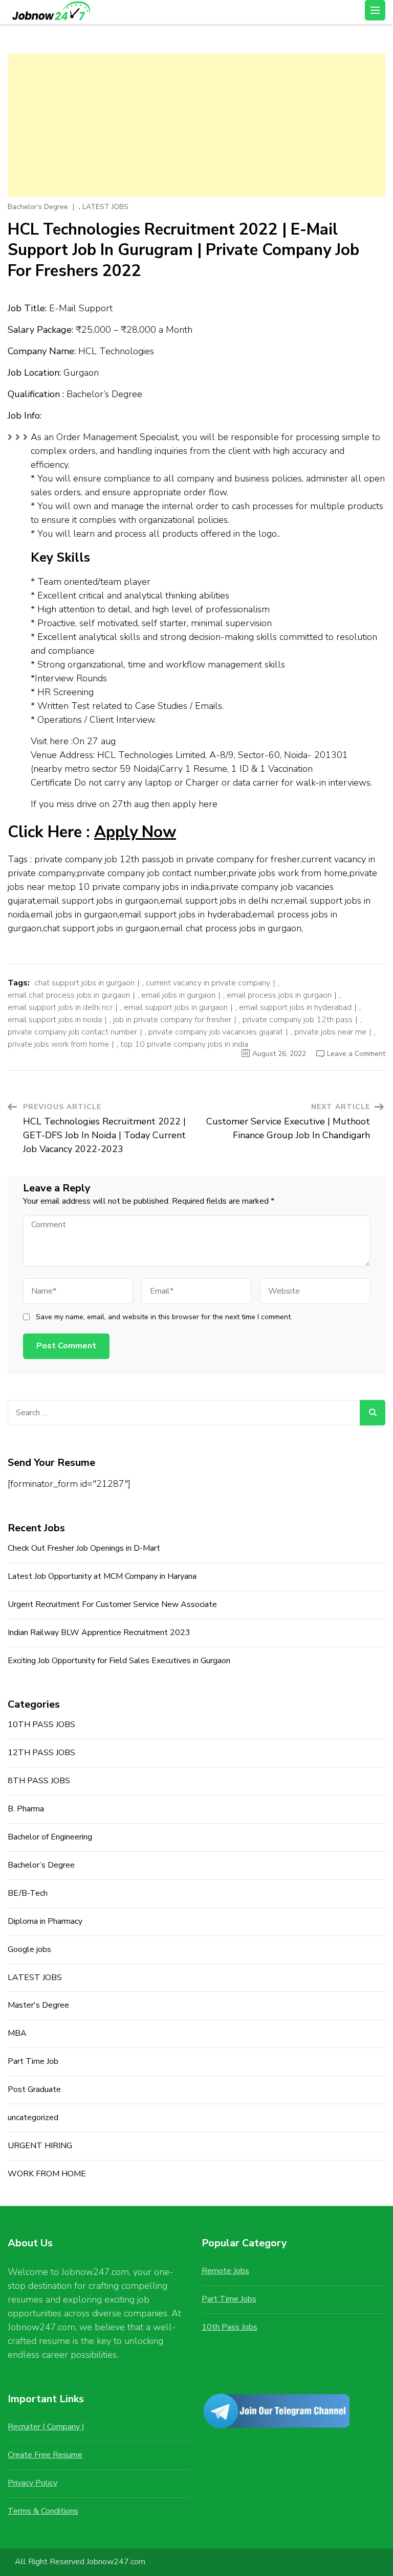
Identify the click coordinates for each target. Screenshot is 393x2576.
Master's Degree (38, 2005)
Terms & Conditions (43, 2511)
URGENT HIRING (40, 2146)
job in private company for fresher (172, 1020)
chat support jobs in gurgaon (84, 983)
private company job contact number (72, 1032)
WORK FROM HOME (47, 2174)
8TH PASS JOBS (39, 1781)
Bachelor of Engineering (50, 1837)
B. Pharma (26, 1809)
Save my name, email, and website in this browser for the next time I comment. (164, 1317)
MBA (17, 2033)
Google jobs (29, 1949)
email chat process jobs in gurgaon (69, 995)
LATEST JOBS (105, 207)
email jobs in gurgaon (178, 995)
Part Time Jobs (229, 2299)
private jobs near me (330, 1032)
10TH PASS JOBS (41, 1724)
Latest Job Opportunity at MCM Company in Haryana (102, 1576)
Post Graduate (34, 2089)
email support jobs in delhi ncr (60, 1007)
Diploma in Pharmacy (45, 1921)
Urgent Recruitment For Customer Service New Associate (112, 1604)
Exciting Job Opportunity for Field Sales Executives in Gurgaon (119, 1661)
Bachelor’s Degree (38, 207)
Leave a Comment (356, 1054)
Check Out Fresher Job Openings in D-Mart (84, 1548)
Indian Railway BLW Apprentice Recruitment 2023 (99, 1632)
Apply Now (135, 832)
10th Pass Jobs (230, 2327)
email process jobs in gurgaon (279, 995)
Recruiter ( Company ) (46, 2427)
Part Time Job (33, 2061)
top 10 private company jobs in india (184, 1044)
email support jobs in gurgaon (176, 1007)
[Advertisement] (196, 125)
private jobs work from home (58, 1044)
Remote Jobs (225, 2271)
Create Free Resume (45, 2455)
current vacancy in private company (208, 983)
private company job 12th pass (298, 1020)
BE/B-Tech (28, 1893)
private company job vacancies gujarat (216, 1032)
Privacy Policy (32, 2483)
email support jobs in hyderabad (295, 1007)
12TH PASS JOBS (41, 1753)
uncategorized (33, 2118)
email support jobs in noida (55, 1020)
